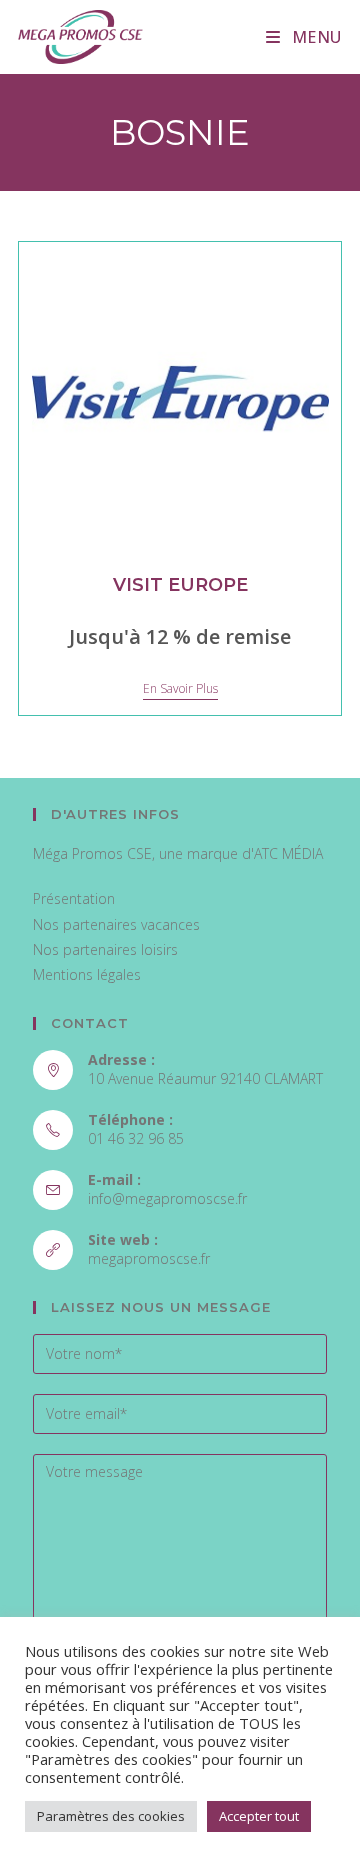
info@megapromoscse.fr (167, 1198)
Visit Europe (180, 585)
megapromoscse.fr (149, 1258)
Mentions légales (87, 974)
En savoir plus (180, 689)
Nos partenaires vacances (116, 924)
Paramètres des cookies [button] (111, 1816)
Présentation (74, 898)
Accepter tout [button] (259, 1816)
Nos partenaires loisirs (105, 949)
